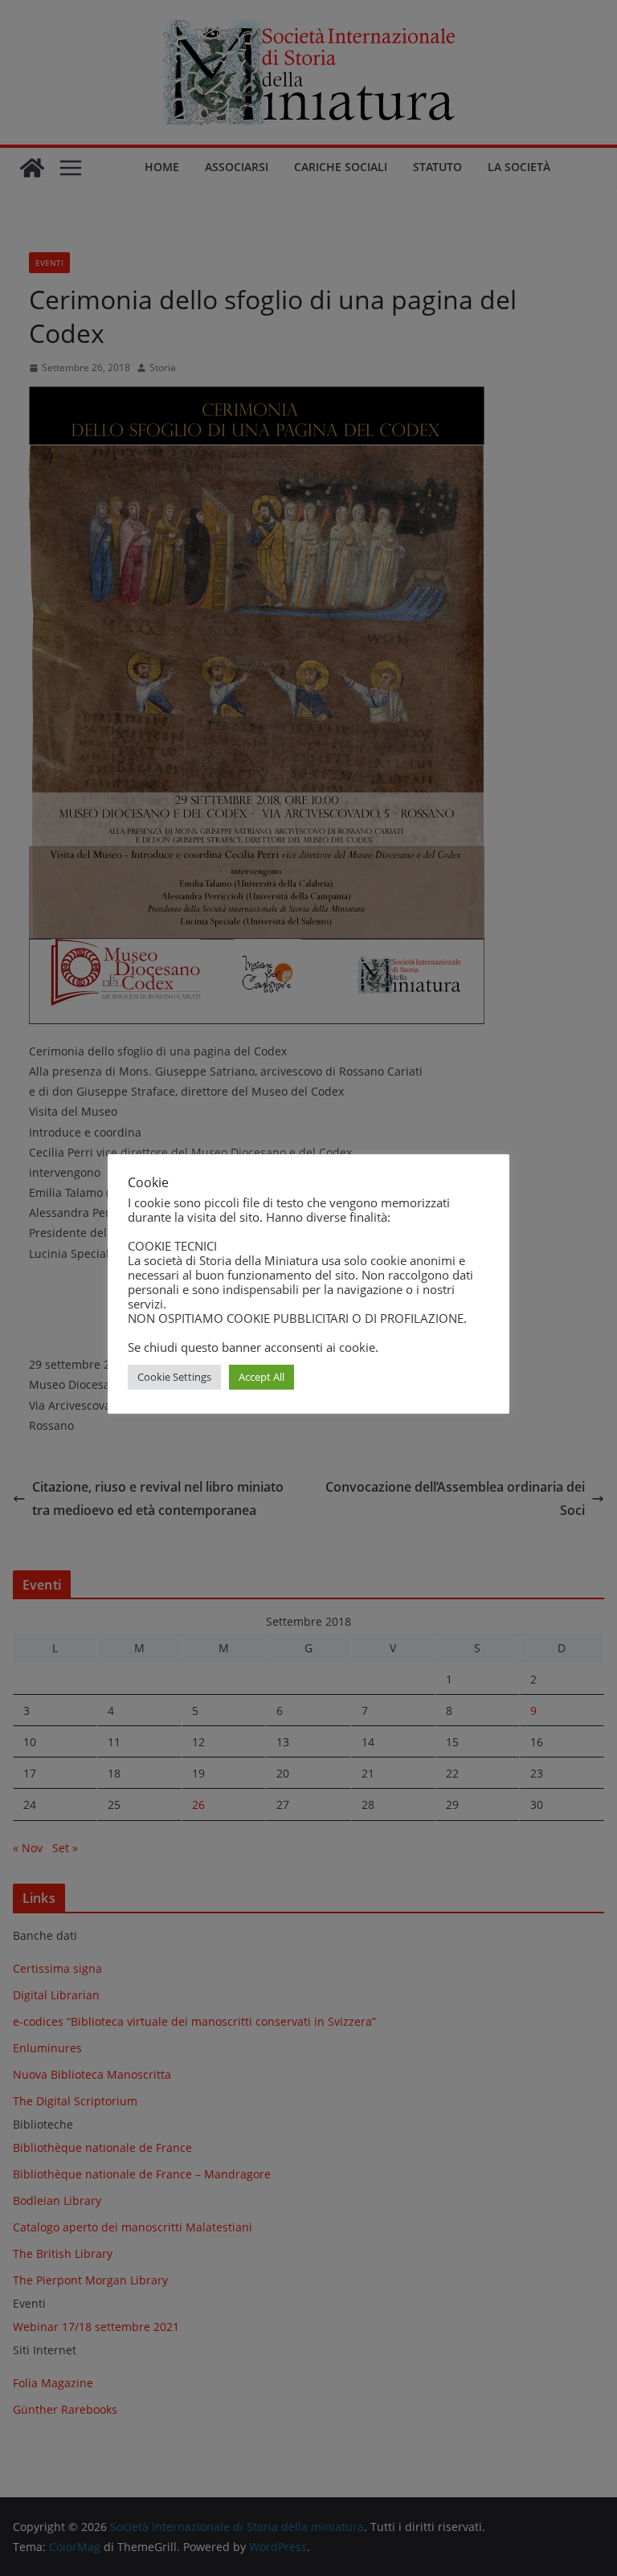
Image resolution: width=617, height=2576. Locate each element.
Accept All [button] (262, 1377)
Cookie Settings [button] (174, 1377)
